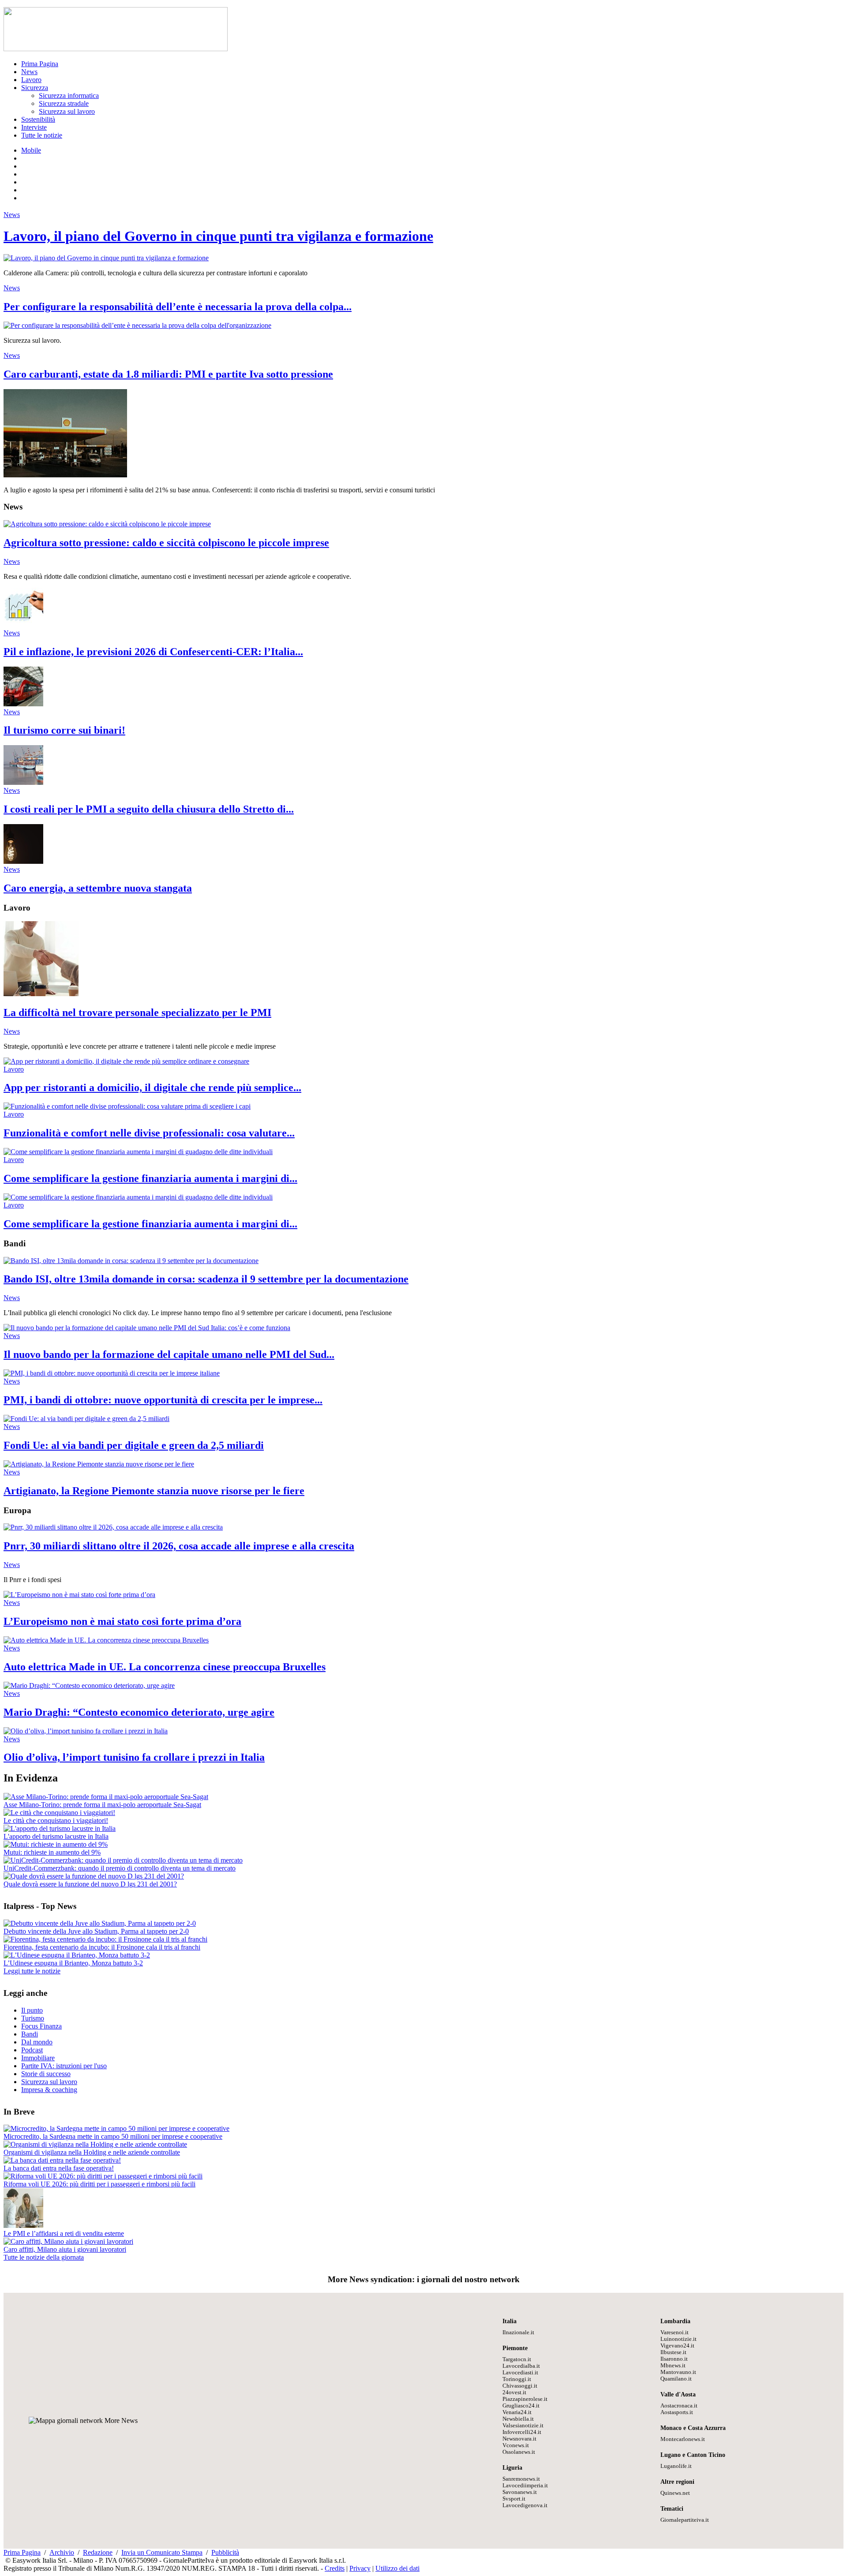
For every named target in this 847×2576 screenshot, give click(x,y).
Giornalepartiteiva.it (685, 2520)
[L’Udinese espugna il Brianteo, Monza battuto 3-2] (77, 1955)
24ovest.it (514, 2392)
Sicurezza (35, 88)
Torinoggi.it (517, 2379)
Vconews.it (516, 2445)
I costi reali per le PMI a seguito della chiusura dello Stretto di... (149, 809)
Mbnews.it (673, 2366)
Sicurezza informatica (69, 96)
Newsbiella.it (518, 2419)
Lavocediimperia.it (525, 2486)
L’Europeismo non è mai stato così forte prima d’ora (122, 1621)
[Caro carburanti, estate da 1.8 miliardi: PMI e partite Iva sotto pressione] (65, 475)
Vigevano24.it (677, 2346)
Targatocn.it (517, 2359)
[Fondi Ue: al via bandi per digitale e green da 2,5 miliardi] (86, 1419)
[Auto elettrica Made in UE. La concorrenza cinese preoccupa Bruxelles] (106, 1640)
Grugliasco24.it (521, 2406)
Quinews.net (675, 2493)
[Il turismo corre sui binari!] (23, 704)
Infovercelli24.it (522, 2432)
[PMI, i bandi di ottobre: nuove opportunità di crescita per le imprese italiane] (112, 1373)
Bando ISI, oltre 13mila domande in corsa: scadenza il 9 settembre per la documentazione (206, 1279)
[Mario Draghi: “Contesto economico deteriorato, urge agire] (89, 1685)
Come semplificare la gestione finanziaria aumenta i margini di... (150, 1178)
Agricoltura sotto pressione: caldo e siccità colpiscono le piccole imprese (166, 543)
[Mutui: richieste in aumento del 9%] (56, 1844)
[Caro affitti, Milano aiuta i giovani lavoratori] (68, 2241)
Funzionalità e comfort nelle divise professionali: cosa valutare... (149, 1133)
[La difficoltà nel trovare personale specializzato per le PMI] (41, 994)
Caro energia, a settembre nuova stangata (98, 888)
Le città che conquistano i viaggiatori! (56, 1820)
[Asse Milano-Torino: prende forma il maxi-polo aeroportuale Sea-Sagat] (106, 1797)
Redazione (98, 2552)
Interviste (34, 127)
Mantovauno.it (678, 2372)
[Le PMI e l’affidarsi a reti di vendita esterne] (23, 2225)
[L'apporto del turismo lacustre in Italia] (60, 1828)
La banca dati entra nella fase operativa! (59, 2168)
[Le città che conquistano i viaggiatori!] (59, 1813)
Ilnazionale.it (518, 2332)
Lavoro (31, 80)
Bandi (30, 2034)
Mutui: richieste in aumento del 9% (52, 1852)
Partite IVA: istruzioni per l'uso (64, 2066)
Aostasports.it (677, 2412)
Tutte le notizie (42, 135)
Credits (335, 2568)
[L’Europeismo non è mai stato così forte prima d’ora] (79, 1595)
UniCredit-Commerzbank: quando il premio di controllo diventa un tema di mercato (120, 1868)
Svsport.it (514, 2499)
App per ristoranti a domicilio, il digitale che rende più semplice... (152, 1087)
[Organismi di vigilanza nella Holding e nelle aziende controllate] (95, 2144)
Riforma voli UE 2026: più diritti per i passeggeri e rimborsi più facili (99, 2184)
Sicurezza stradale (64, 103)
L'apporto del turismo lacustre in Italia (56, 1836)
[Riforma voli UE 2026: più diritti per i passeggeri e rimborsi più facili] (103, 2176)
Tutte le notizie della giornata (44, 2257)
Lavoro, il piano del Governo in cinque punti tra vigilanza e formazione (218, 236)
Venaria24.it (517, 2412)
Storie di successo (46, 2074)
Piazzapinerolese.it (525, 2399)
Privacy (360, 2568)
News (29, 72)
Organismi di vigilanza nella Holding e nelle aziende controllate (92, 2152)
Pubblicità (225, 2552)
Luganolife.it (676, 2466)
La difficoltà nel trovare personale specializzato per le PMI (137, 1012)
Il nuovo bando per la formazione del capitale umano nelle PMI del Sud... (169, 1354)
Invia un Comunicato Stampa (162, 2552)
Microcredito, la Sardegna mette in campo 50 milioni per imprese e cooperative (113, 2136)
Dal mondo (37, 2042)
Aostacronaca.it (679, 2406)
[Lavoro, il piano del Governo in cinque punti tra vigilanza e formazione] (106, 258)
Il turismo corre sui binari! (64, 730)
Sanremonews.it (521, 2479)
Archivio (62, 2552)
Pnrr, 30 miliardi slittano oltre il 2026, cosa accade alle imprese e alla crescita (179, 1546)
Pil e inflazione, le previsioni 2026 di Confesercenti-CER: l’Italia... (153, 652)
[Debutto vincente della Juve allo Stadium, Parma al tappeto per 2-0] (100, 1923)
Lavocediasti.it (520, 2373)
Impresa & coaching (49, 2090)
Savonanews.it (520, 2492)
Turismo (33, 2018)
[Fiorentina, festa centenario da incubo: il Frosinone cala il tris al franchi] (105, 1939)
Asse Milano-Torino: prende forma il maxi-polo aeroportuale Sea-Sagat (102, 1805)
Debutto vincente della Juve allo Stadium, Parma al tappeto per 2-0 (96, 1931)
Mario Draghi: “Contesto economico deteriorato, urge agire (139, 1712)
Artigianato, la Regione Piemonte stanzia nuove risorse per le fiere (154, 1491)
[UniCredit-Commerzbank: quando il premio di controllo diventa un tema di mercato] (123, 1860)
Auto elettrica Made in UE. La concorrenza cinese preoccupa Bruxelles (165, 1667)
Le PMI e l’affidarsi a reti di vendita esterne (64, 2233)
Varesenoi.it (675, 2332)
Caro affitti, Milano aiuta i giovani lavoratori (65, 2249)
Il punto (32, 2010)
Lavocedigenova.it (525, 2505)
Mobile (31, 150)
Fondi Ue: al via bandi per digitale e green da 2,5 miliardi (134, 1445)
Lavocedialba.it (521, 2366)
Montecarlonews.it (683, 2439)
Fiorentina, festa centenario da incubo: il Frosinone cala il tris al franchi (102, 1947)
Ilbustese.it (673, 2352)
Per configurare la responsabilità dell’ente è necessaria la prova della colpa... (178, 307)
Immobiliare (38, 2058)
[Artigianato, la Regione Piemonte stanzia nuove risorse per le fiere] (99, 1464)
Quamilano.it (676, 2379)
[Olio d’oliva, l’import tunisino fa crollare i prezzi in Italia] (86, 1731)
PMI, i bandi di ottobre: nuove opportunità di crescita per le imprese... (163, 1400)
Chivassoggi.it (520, 2386)
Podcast (32, 2050)
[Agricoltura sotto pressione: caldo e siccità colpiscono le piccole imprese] (107, 524)
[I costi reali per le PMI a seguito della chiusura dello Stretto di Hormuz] (23, 782)
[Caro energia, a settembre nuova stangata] (23, 861)
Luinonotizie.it (678, 2339)
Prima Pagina (40, 64)
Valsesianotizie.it (523, 2426)
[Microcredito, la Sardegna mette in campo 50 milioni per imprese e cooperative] (116, 2128)
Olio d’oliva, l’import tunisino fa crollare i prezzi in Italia (134, 1757)
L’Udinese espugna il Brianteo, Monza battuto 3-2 (73, 1963)
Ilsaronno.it (674, 2359)
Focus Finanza (41, 2026)
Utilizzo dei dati (397, 2568)
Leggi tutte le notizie (32, 1971)
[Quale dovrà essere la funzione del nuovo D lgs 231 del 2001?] (94, 1876)
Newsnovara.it (519, 2439)
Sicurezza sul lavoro (67, 111)
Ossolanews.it (519, 2452)
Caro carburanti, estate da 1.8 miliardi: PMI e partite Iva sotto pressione (168, 374)
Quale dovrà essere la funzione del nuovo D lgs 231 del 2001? (90, 1884)
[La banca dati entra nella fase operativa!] (62, 2160)
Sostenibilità (38, 119)
